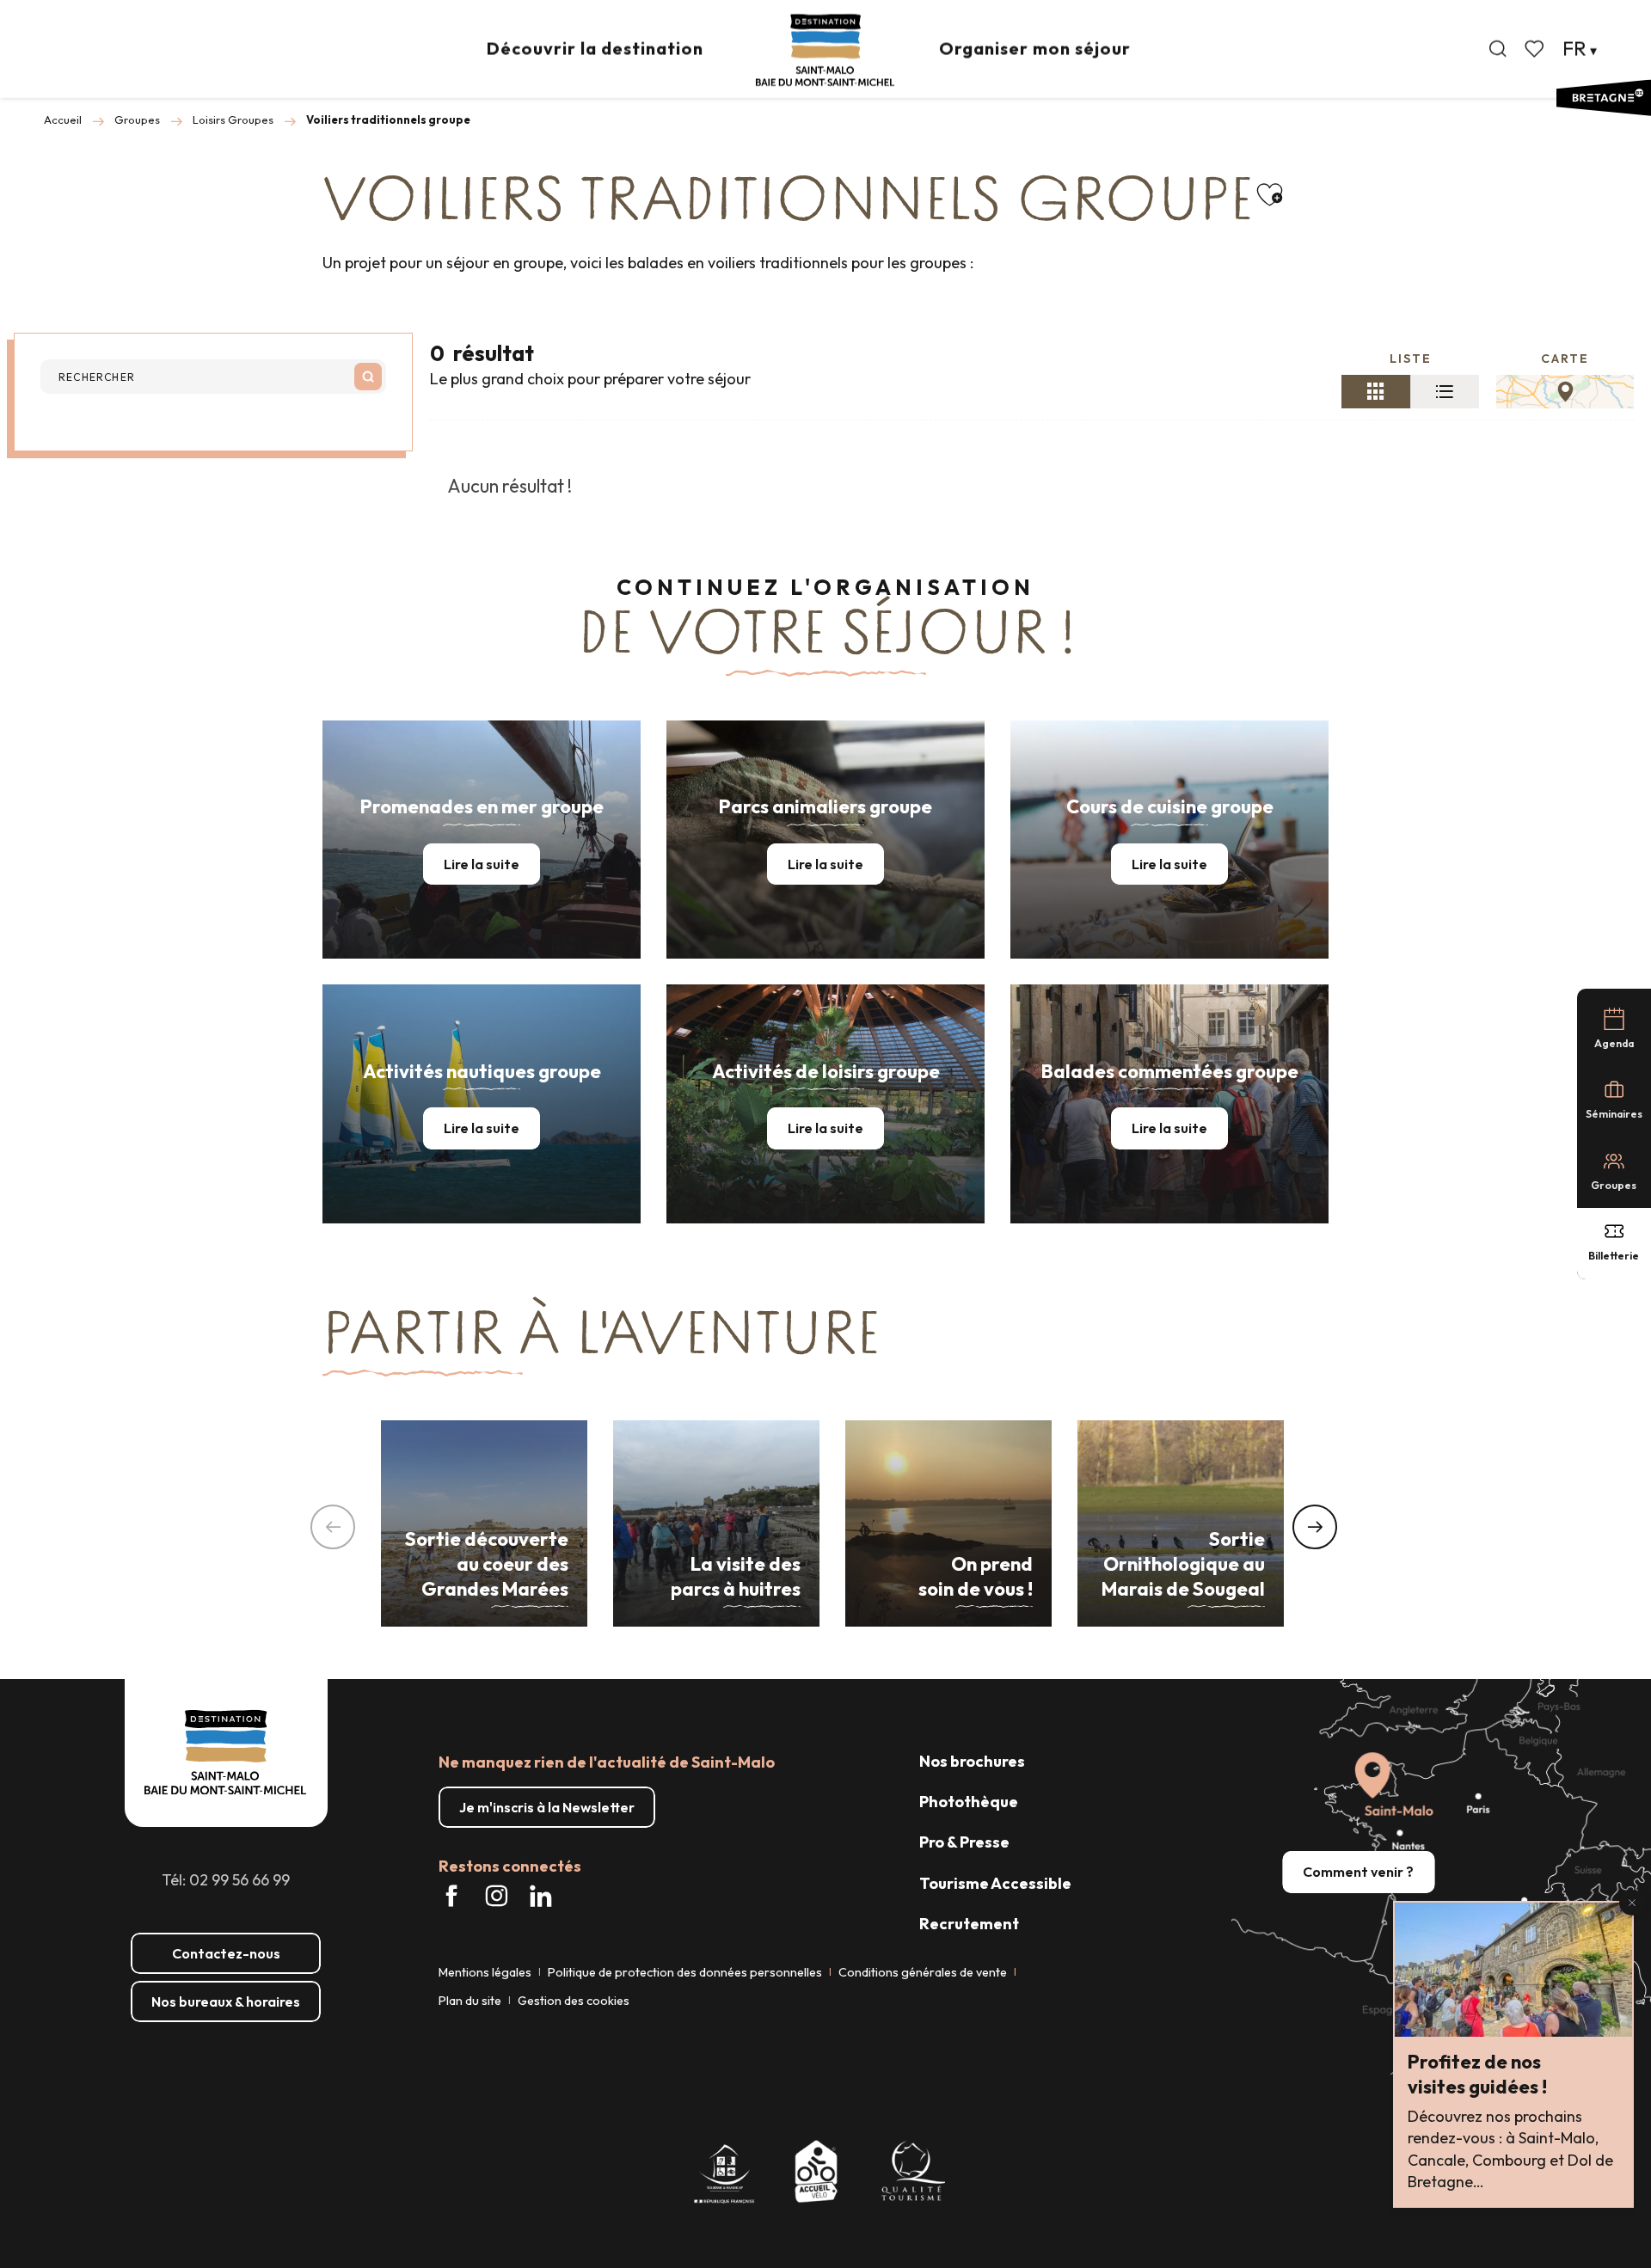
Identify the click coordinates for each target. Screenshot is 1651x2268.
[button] (1498, 49)
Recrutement (969, 1924)
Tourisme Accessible (995, 1883)
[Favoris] (1536, 49)
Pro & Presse (964, 1842)
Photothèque (969, 1802)
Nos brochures (972, 1761)
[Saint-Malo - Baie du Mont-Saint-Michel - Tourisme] (825, 50)
